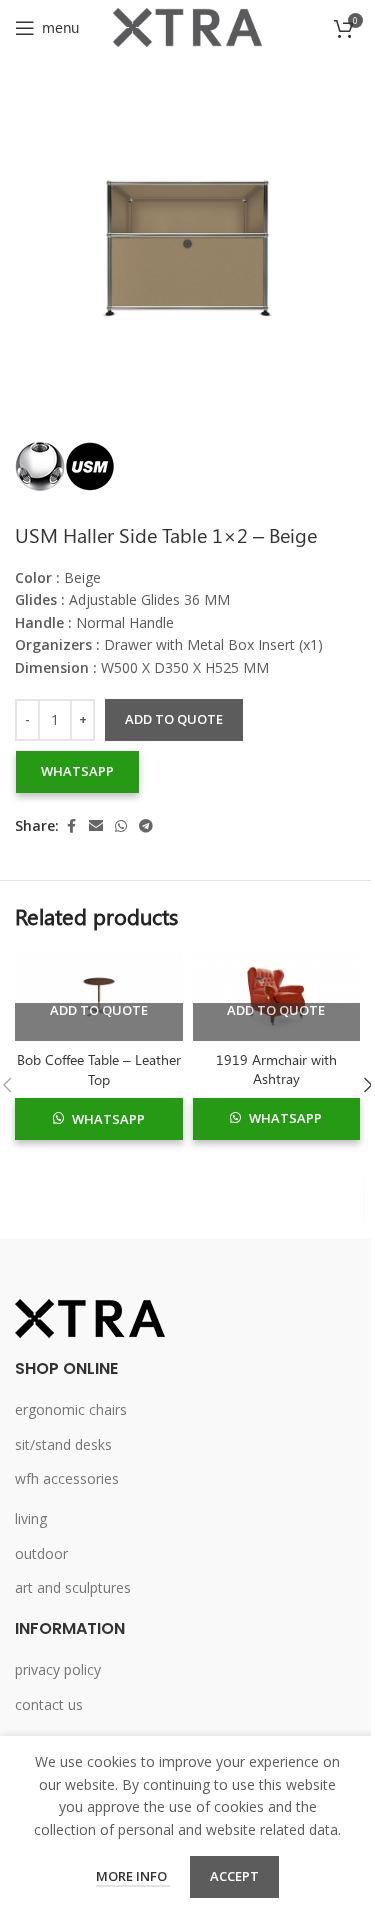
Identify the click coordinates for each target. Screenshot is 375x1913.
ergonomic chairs (71, 1409)
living (31, 1518)
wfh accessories (67, 1478)
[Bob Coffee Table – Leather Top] (99, 996)
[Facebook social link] (71, 826)
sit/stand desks (63, 1444)
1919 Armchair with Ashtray (276, 1069)
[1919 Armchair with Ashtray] (277, 996)
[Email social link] (96, 826)
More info (133, 1876)
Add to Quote (174, 719)
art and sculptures (73, 1587)
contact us (49, 1704)
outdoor (41, 1553)
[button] (77, 772)
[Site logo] (188, 25)
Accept (234, 1876)
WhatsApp (77, 771)
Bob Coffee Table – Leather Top (99, 1069)
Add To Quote (99, 1011)
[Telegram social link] (146, 826)
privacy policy (58, 1669)
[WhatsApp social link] (121, 826)
